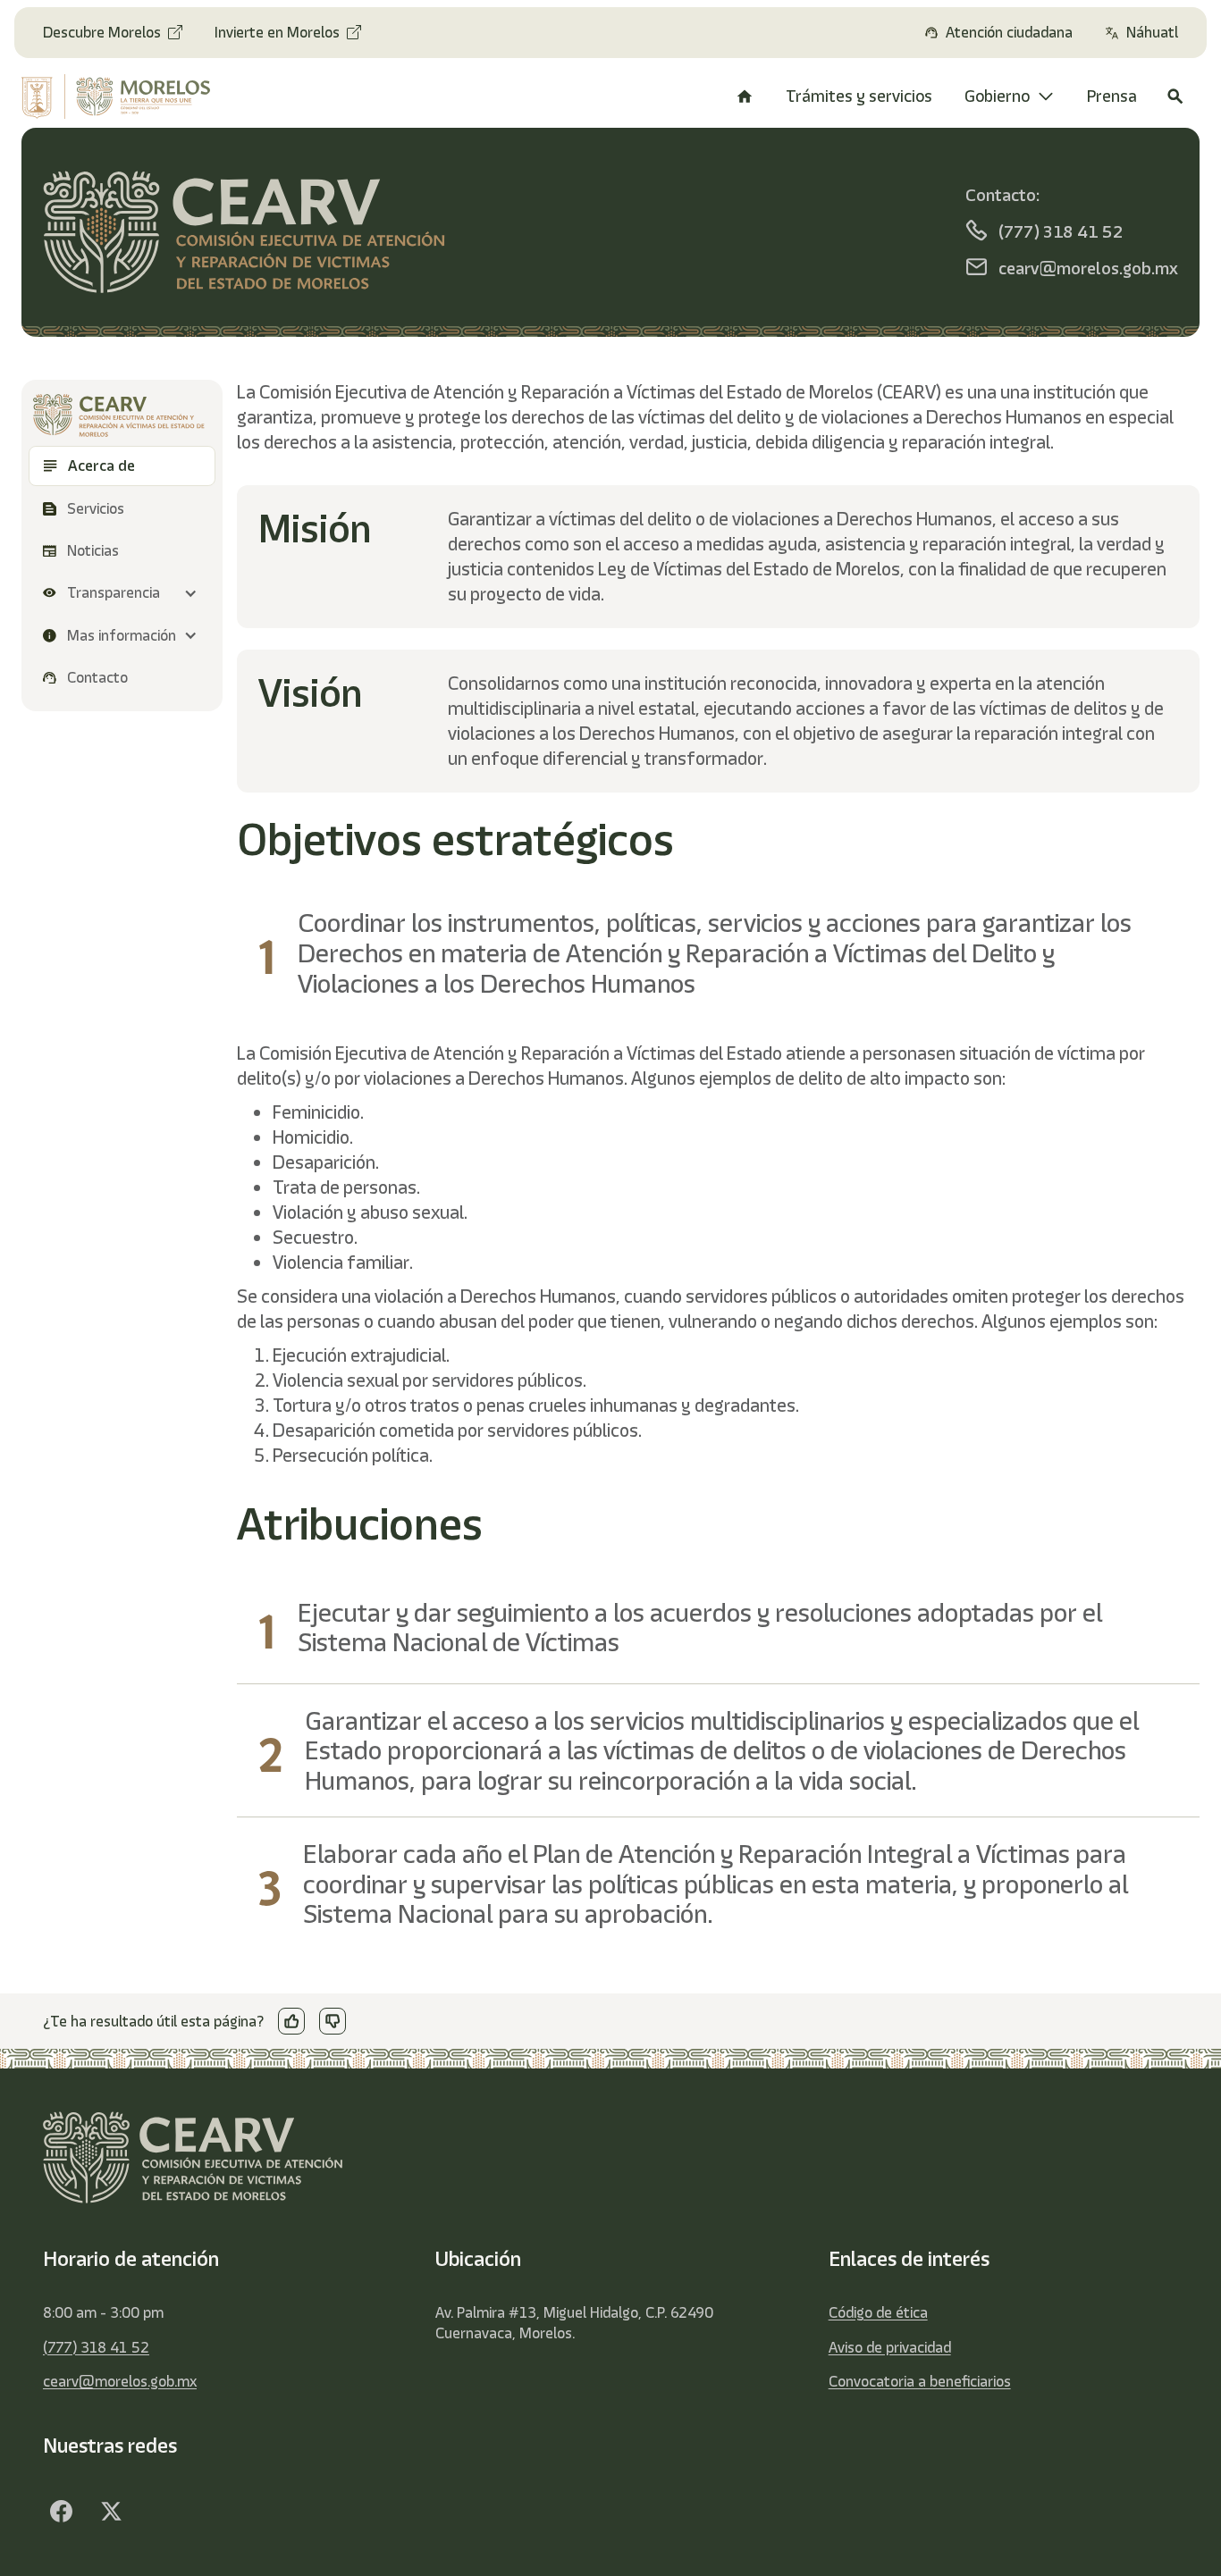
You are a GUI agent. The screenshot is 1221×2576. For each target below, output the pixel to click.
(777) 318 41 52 (96, 2347)
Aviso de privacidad (890, 2347)
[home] (126, 96)
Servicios (97, 508)
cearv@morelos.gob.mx (120, 2381)
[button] (122, 593)
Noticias (93, 550)
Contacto (97, 677)
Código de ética (878, 2312)
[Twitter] (111, 2512)
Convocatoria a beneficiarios (920, 2381)
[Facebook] (61, 2512)
